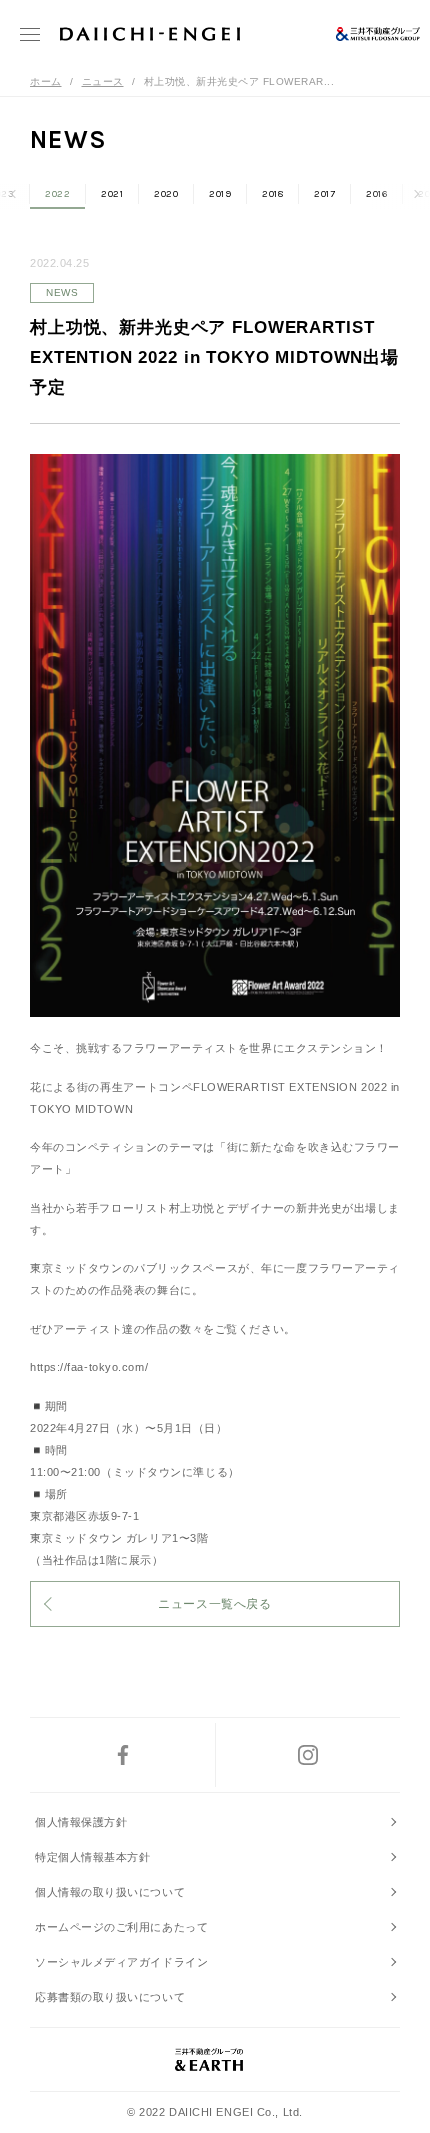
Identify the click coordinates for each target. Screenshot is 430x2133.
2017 (324, 194)
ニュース (103, 81)
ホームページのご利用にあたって (121, 1927)
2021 (112, 194)
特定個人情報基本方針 (93, 1857)
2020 (166, 194)
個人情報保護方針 (81, 1822)
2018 (272, 194)
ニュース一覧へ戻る (214, 1604)
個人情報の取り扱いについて (110, 1892)
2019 (220, 194)
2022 (57, 194)
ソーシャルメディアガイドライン (121, 1962)
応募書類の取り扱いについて (110, 1997)
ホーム (46, 81)
